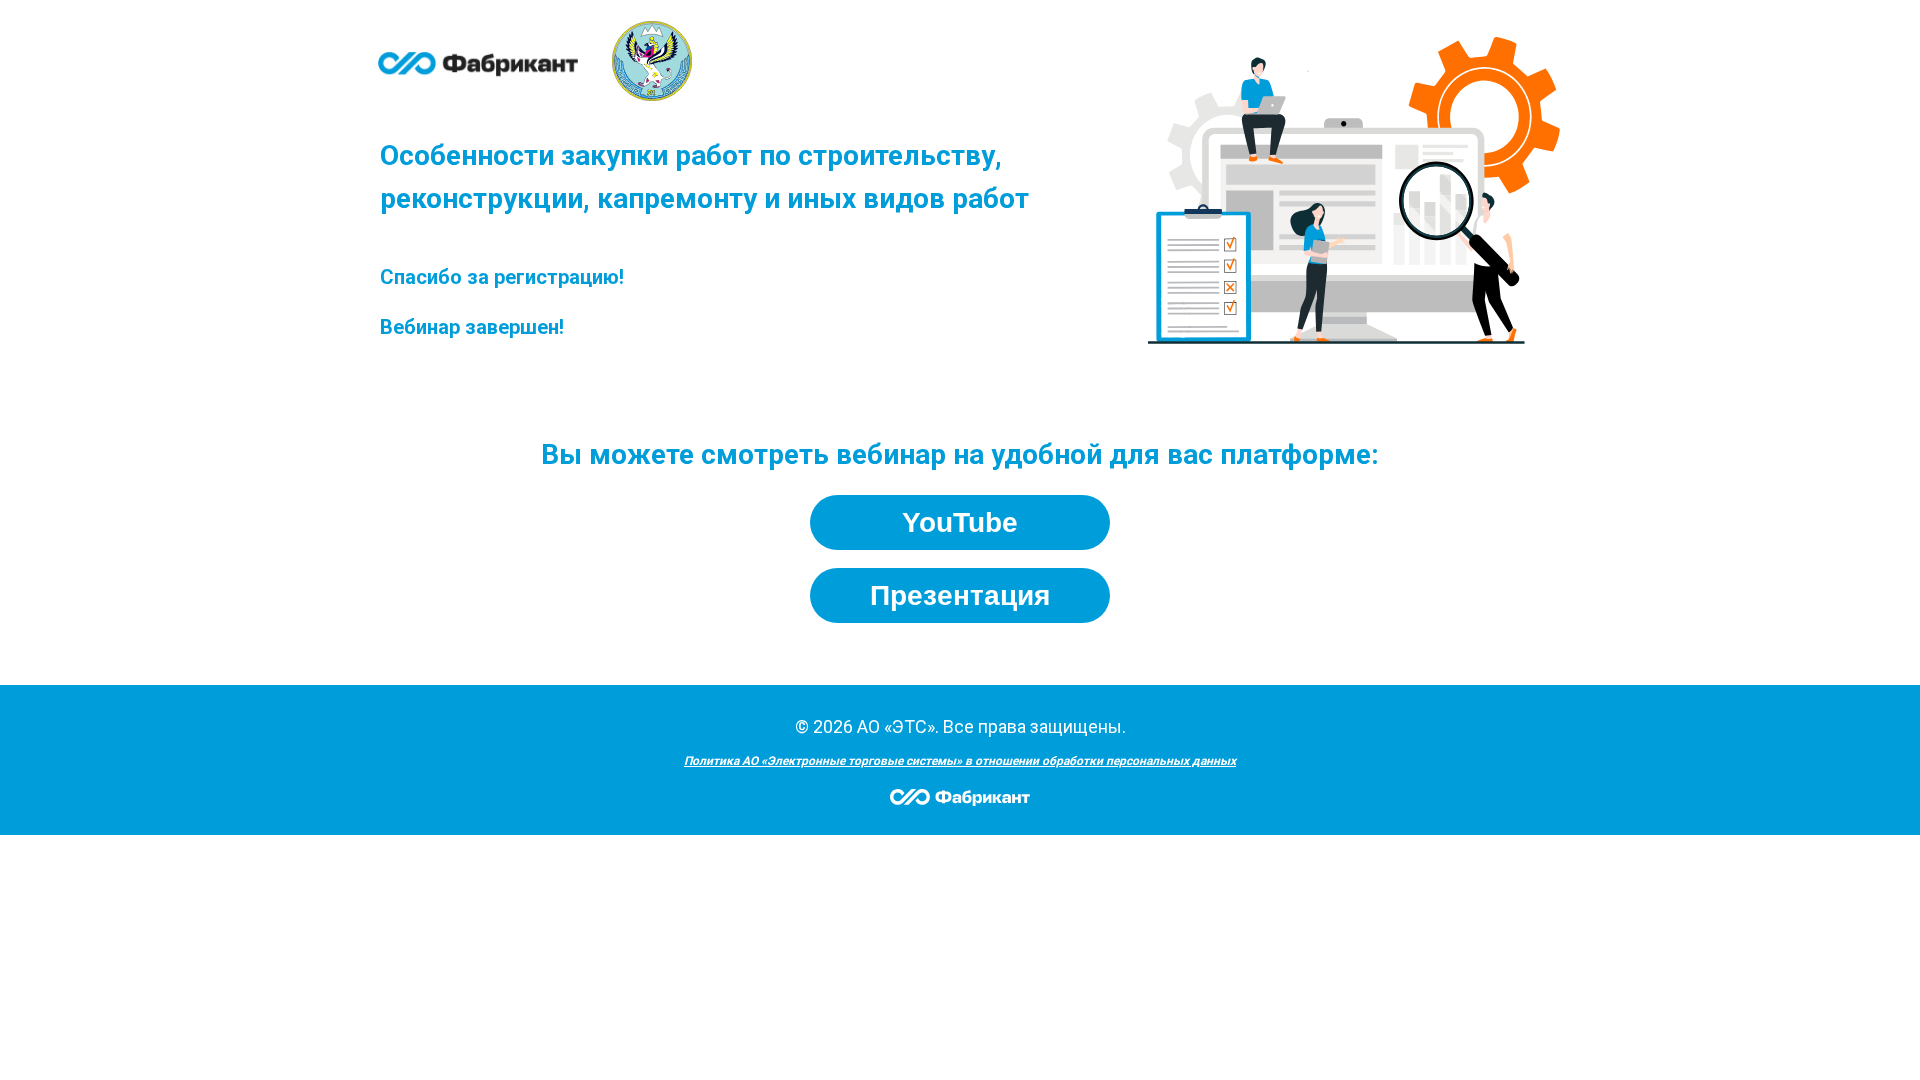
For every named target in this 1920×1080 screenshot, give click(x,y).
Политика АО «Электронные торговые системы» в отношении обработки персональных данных (960, 761)
